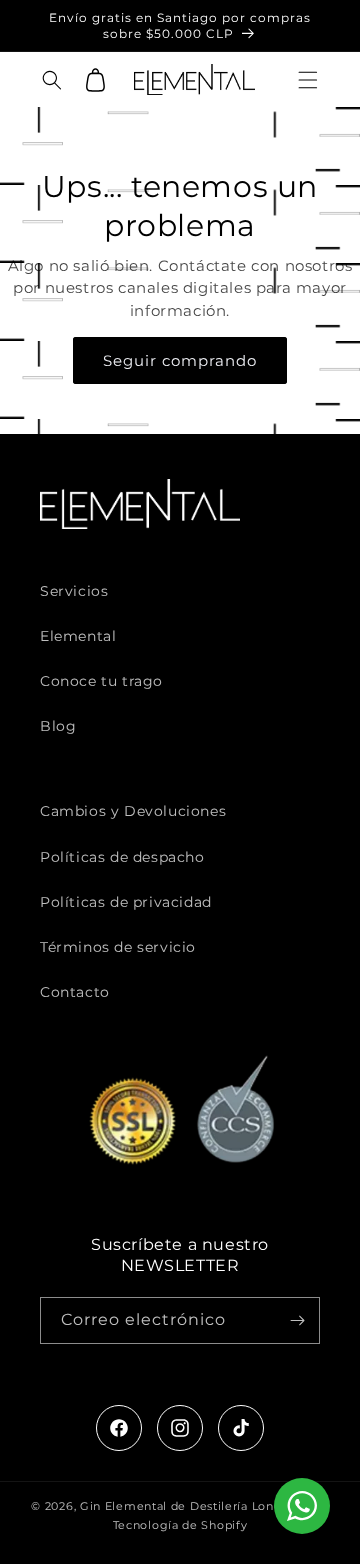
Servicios (74, 591)
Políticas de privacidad (126, 902)
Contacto (75, 992)
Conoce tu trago (101, 681)
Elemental (78, 636)
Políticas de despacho (122, 857)
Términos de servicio (118, 947)
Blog (58, 726)
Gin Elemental (123, 1506)
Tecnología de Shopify (180, 1525)
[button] (308, 80)
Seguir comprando (180, 360)
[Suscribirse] (297, 1320)
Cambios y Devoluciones (133, 811)
